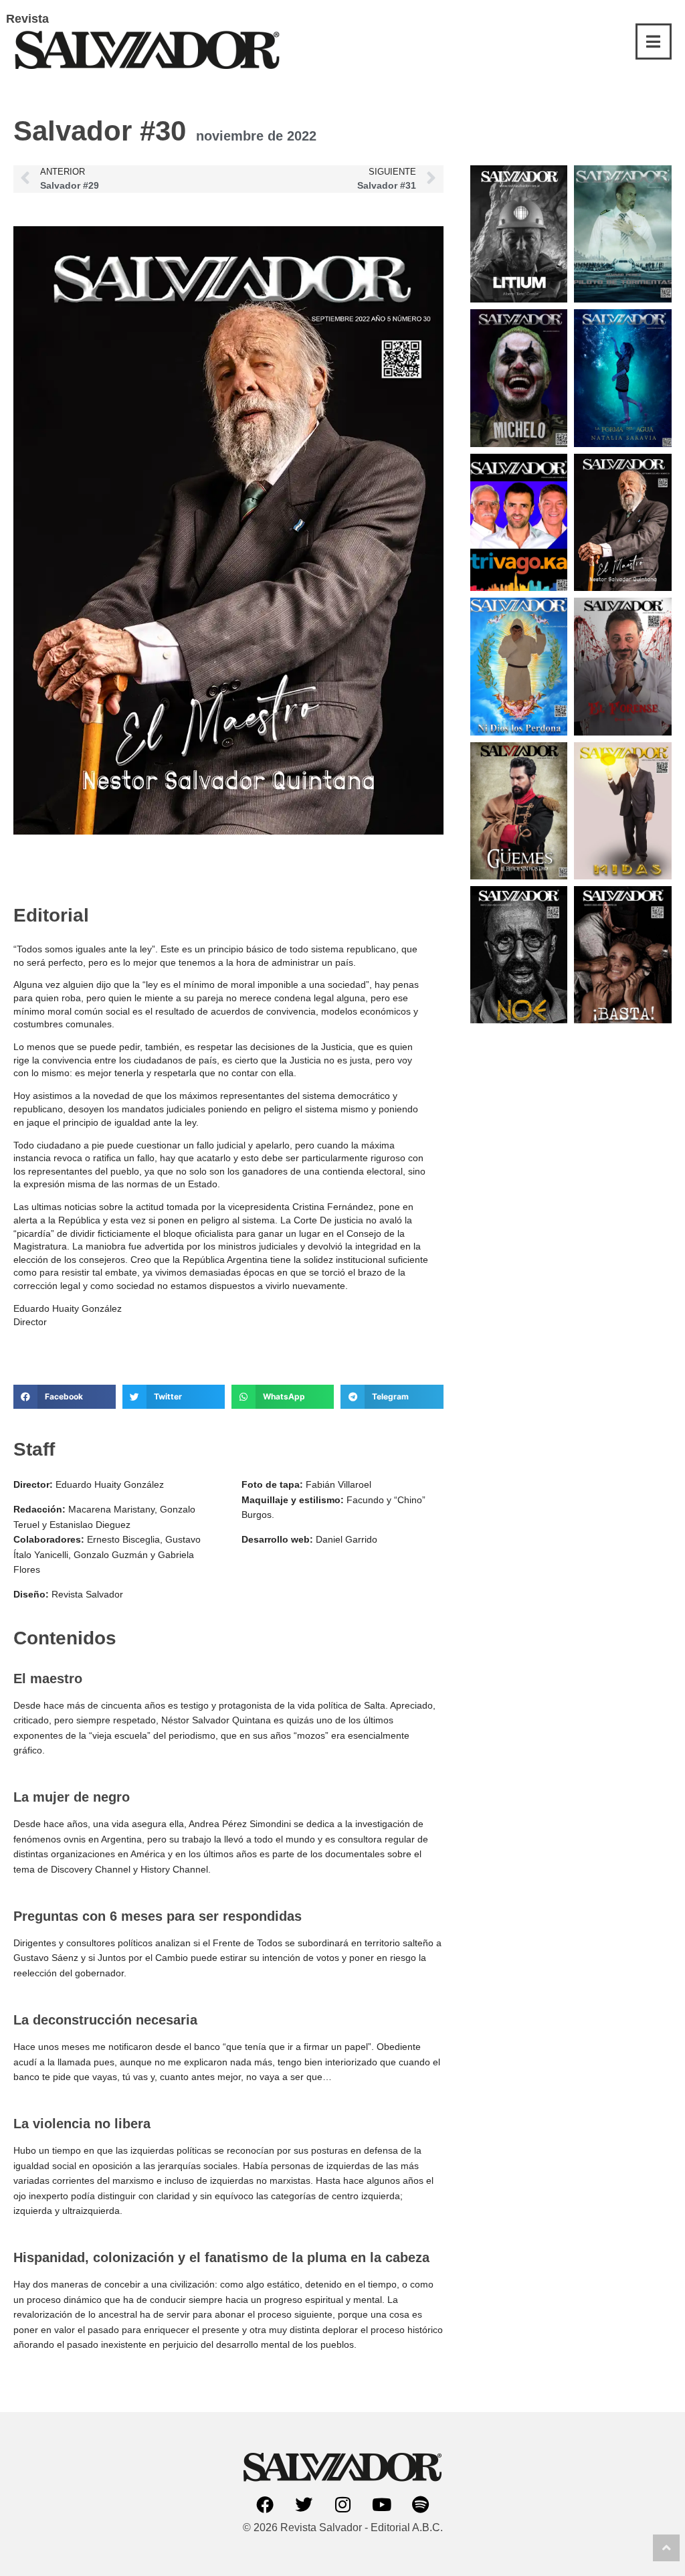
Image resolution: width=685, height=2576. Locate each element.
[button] (65, 1397)
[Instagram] (342, 2504)
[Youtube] (381, 2504)
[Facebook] (265, 2504)
